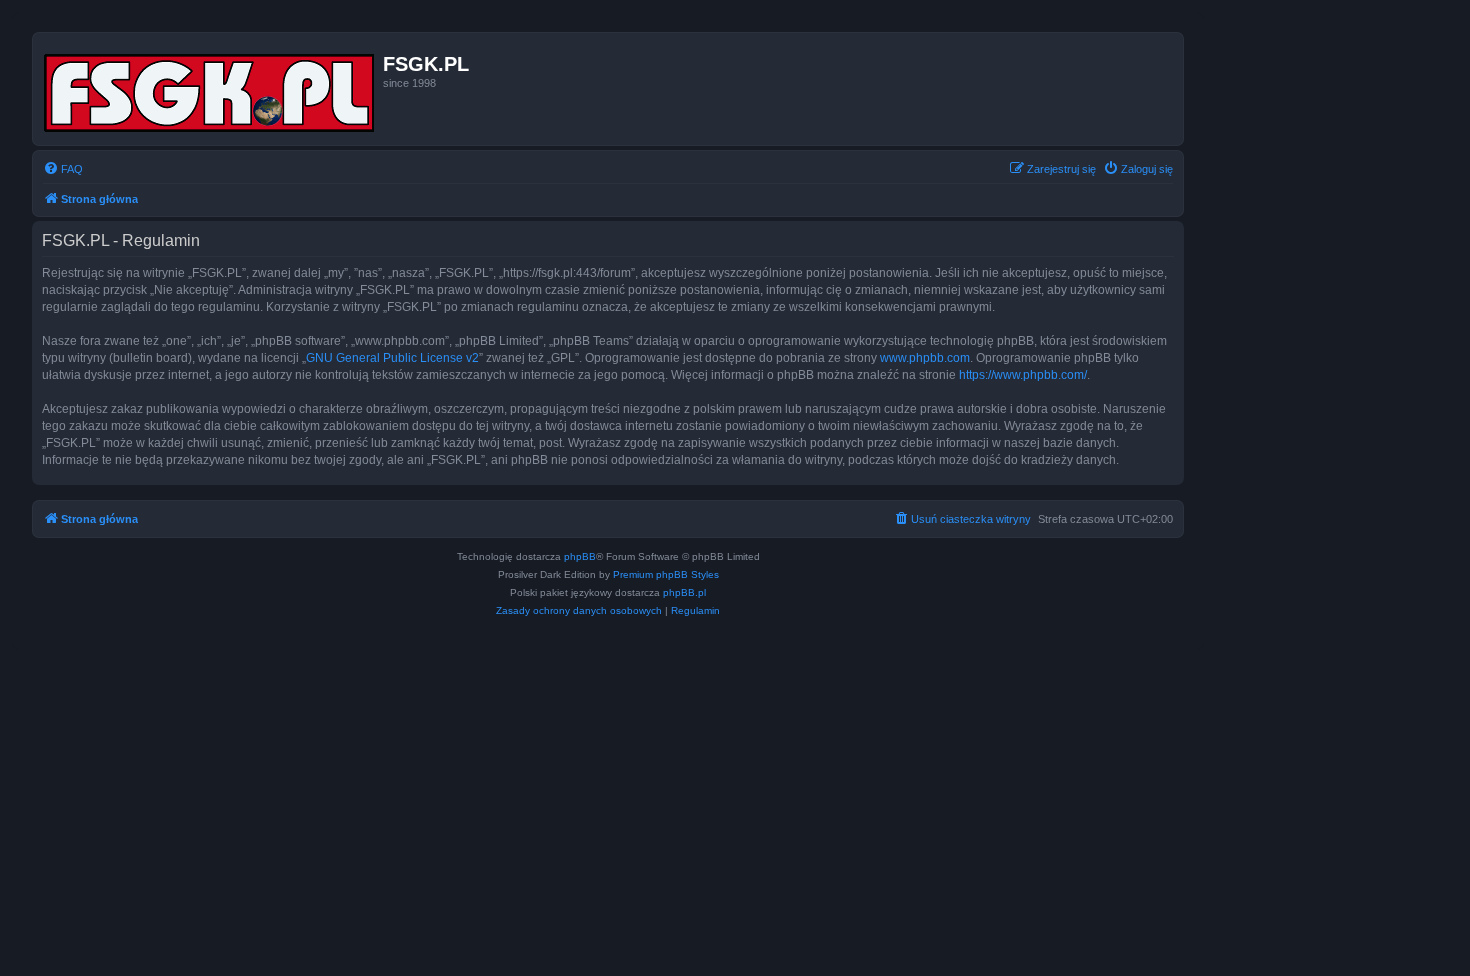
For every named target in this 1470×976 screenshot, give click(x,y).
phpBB (580, 556)
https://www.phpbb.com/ (1023, 375)
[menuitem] (63, 169)
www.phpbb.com (925, 358)
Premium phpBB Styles (666, 574)
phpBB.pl (684, 592)
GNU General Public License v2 (392, 358)
